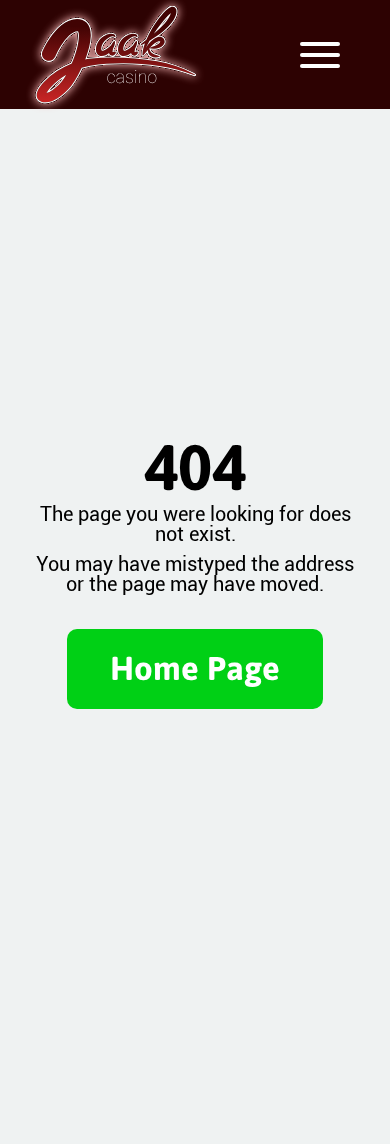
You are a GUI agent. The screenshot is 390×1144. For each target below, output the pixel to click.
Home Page (195, 668)
